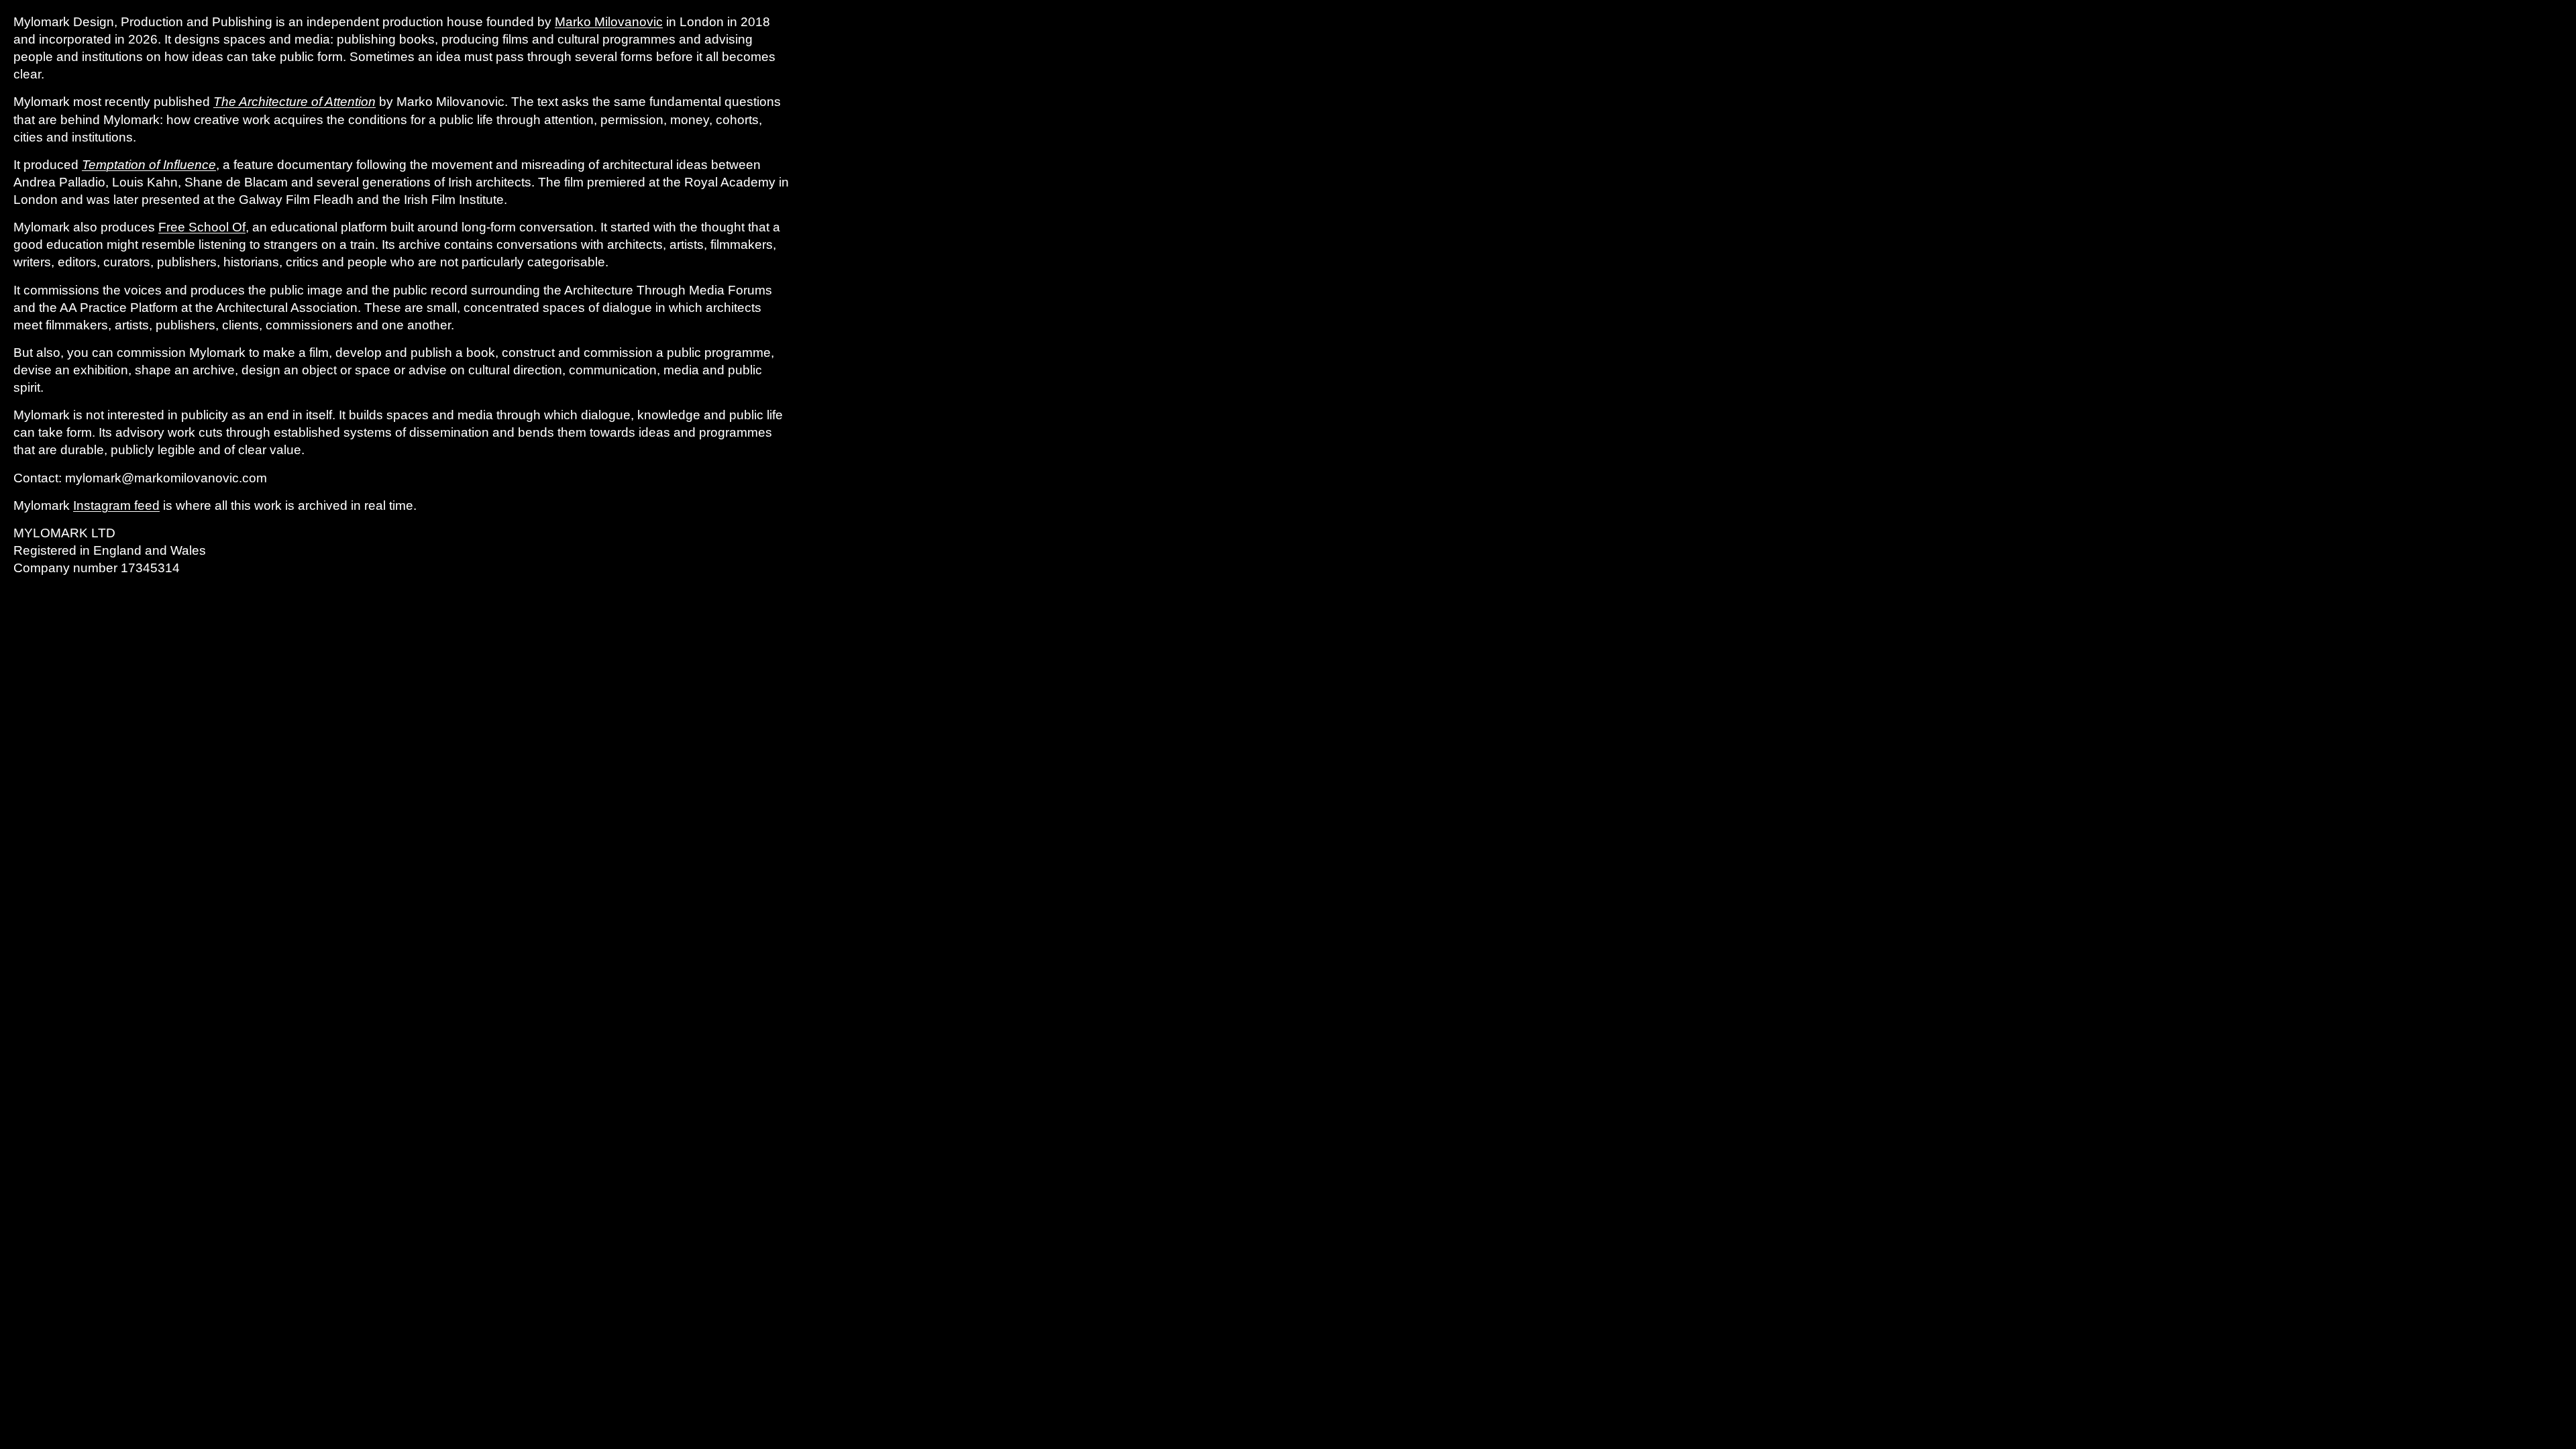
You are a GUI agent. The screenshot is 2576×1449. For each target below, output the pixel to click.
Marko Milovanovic (609, 22)
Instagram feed (116, 505)
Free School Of (202, 227)
